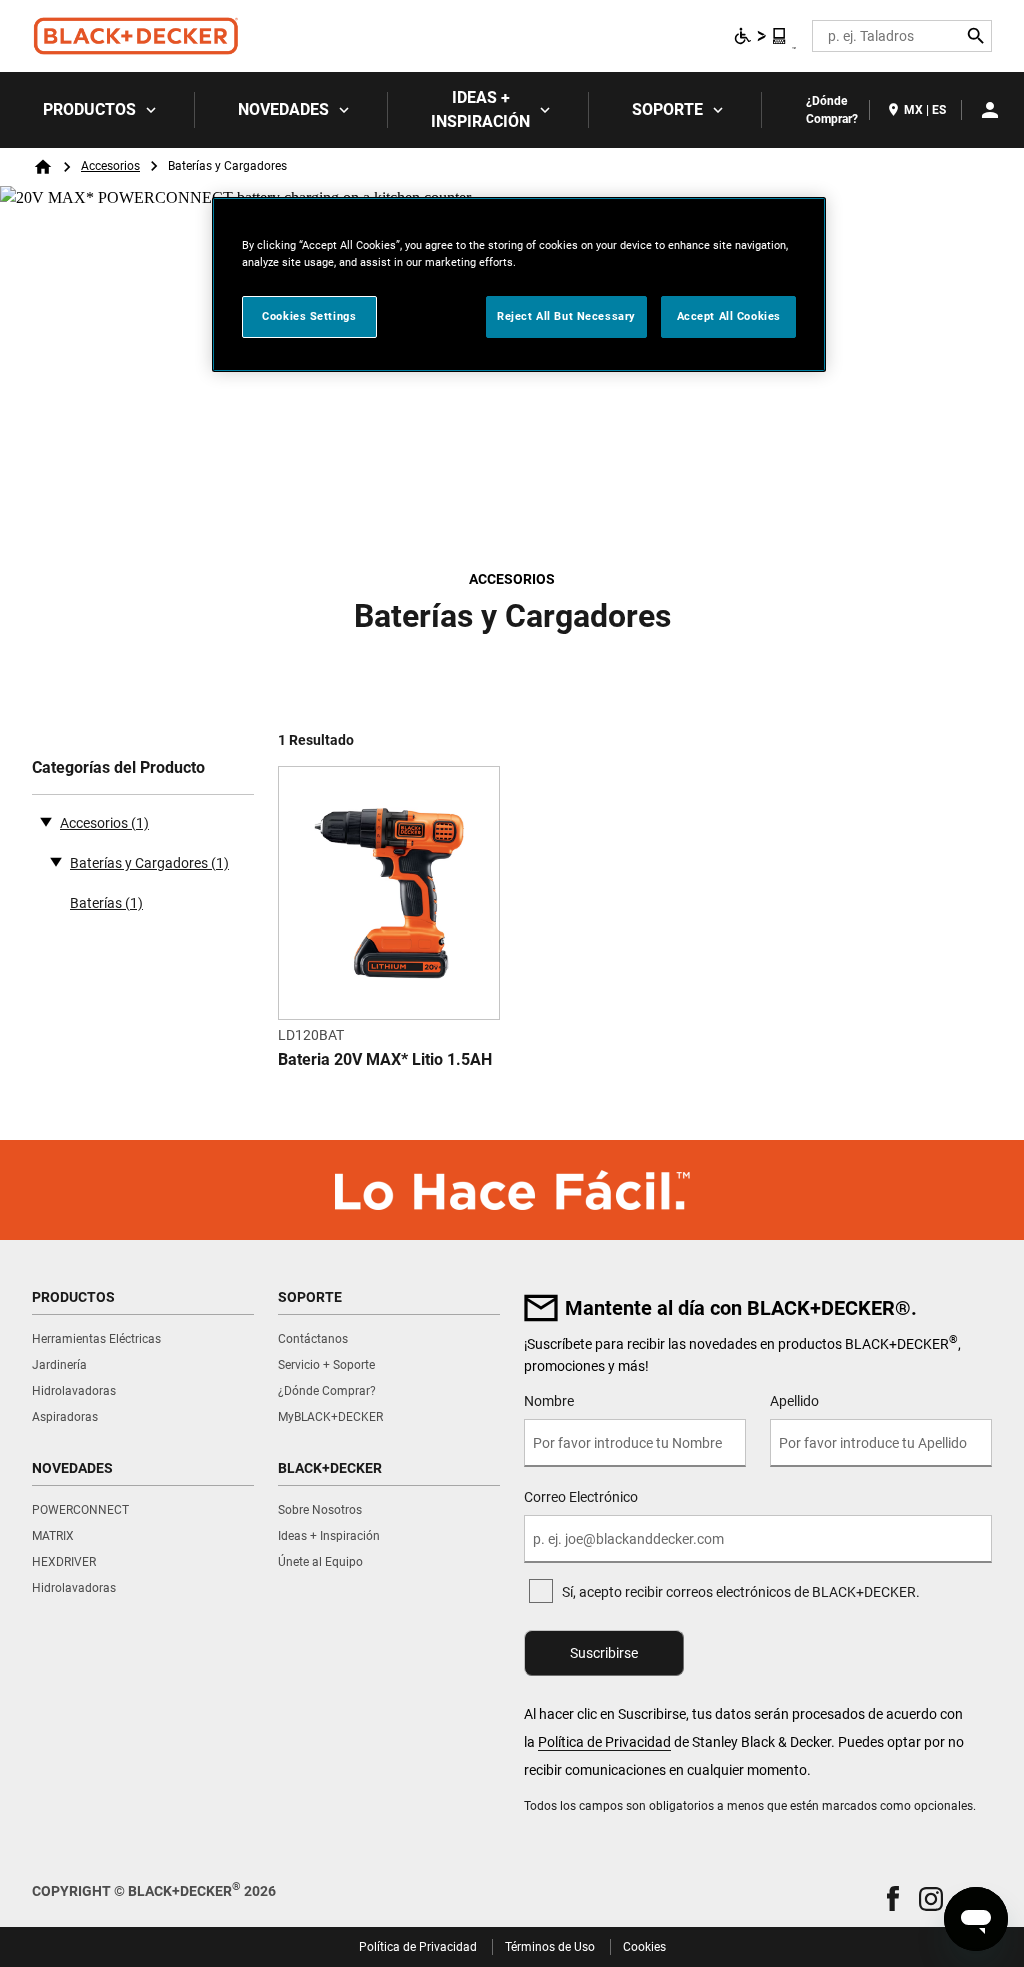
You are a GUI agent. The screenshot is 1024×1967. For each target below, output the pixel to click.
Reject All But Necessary (566, 316)
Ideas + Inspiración (480, 109)
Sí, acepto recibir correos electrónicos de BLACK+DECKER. (741, 1592)
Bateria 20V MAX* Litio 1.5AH (385, 1059)
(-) (46, 821)
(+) (56, 861)
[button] (893, 1898)
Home (43, 167)
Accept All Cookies (729, 316)
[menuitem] (97, 110)
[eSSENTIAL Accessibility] (761, 36)
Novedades (283, 109)
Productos (89, 109)
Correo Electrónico (581, 1497)
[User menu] (990, 110)
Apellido (794, 1401)
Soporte (667, 109)
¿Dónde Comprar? (832, 110)
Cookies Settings (309, 316)
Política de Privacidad (604, 1742)
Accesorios (110, 166)
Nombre (549, 1401)
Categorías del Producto (118, 767)
